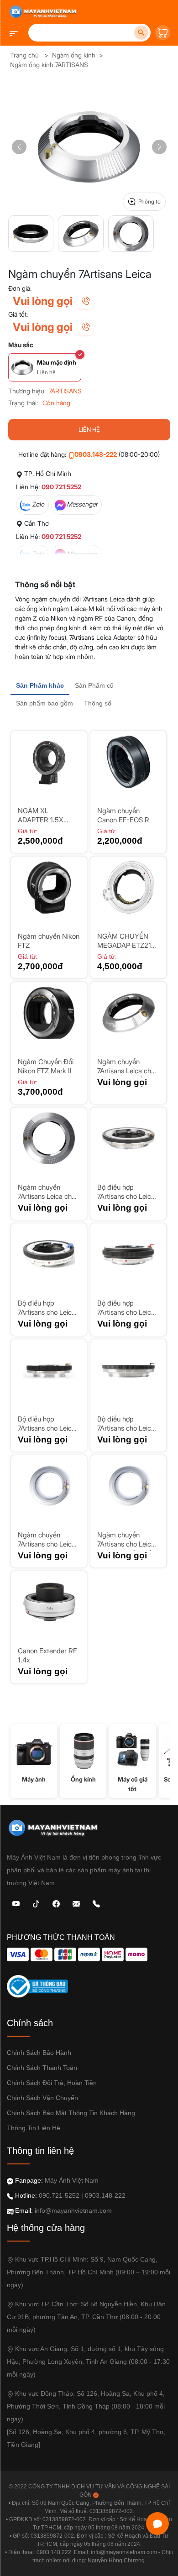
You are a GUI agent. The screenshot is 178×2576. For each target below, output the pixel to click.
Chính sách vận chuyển (42, 2098)
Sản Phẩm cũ (94, 685)
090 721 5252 (61, 487)
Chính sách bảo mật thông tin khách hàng (71, 2113)
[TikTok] (36, 1903)
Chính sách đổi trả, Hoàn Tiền (52, 2083)
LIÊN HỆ (89, 429)
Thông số (98, 703)
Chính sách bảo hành (39, 2053)
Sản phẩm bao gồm (44, 703)
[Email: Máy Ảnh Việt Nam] (76, 1903)
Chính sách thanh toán (42, 2068)
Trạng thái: (23, 403)
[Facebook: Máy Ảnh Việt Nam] (56, 1903)
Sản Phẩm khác (40, 685)
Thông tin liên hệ (34, 2128)
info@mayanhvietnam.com (73, 2210)
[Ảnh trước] (19, 147)
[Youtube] (16, 1903)
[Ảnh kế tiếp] (159, 147)
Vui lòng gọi (43, 301)
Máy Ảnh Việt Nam (72, 2180)
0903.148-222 (96, 454)
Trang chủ (24, 55)
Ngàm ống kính (74, 55)
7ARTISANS (65, 391)
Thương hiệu (26, 391)
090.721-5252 (59, 2195)
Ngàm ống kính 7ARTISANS (49, 65)
